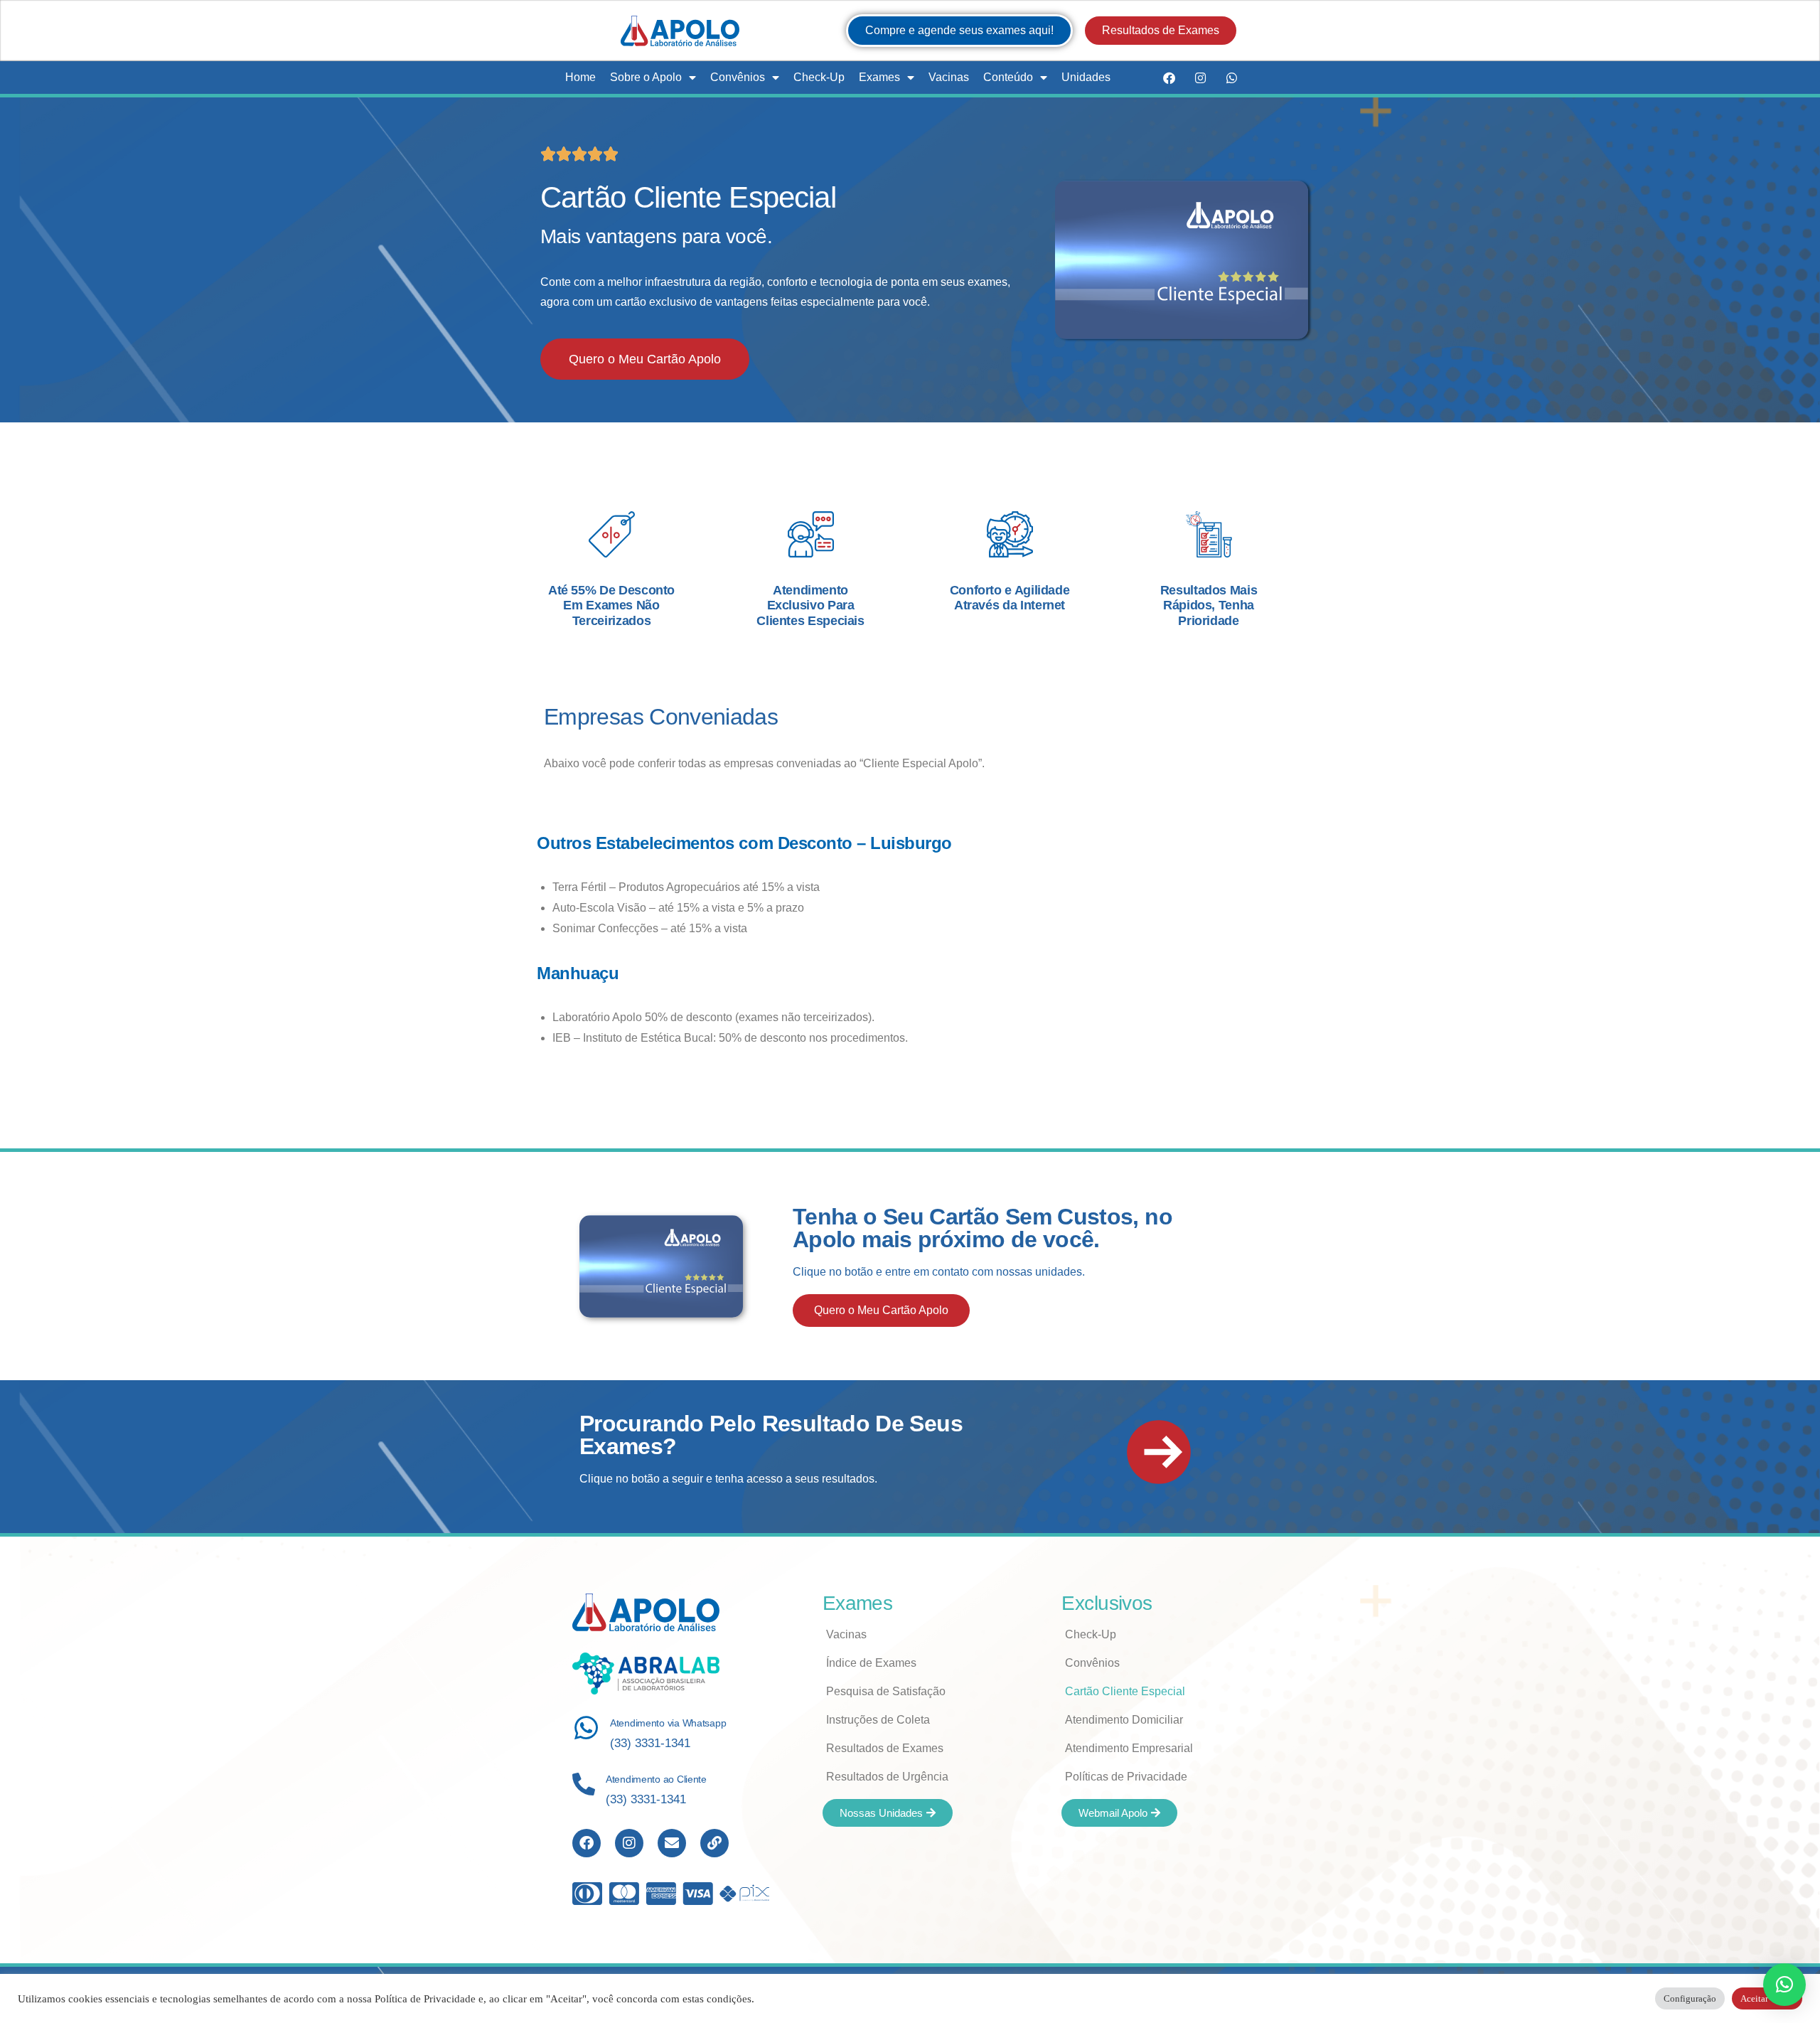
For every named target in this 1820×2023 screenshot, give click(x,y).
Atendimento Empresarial (1129, 1748)
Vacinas (949, 77)
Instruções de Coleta (878, 1720)
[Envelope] (672, 1843)
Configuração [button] (1690, 1998)
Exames (879, 77)
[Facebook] (1169, 78)
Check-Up (819, 77)
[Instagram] (1200, 78)
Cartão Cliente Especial (1125, 1691)
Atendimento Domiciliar (1124, 1720)
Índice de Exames (871, 1663)
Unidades (1086, 77)
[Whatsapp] (1231, 78)
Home (580, 77)
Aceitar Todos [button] (1767, 1998)
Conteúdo (1008, 77)
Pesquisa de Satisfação (886, 1691)
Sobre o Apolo (646, 77)
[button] (1784, 1985)
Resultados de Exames (885, 1748)
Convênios (738, 77)
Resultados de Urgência (887, 1777)
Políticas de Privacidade (1126, 1777)
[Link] (714, 1843)
